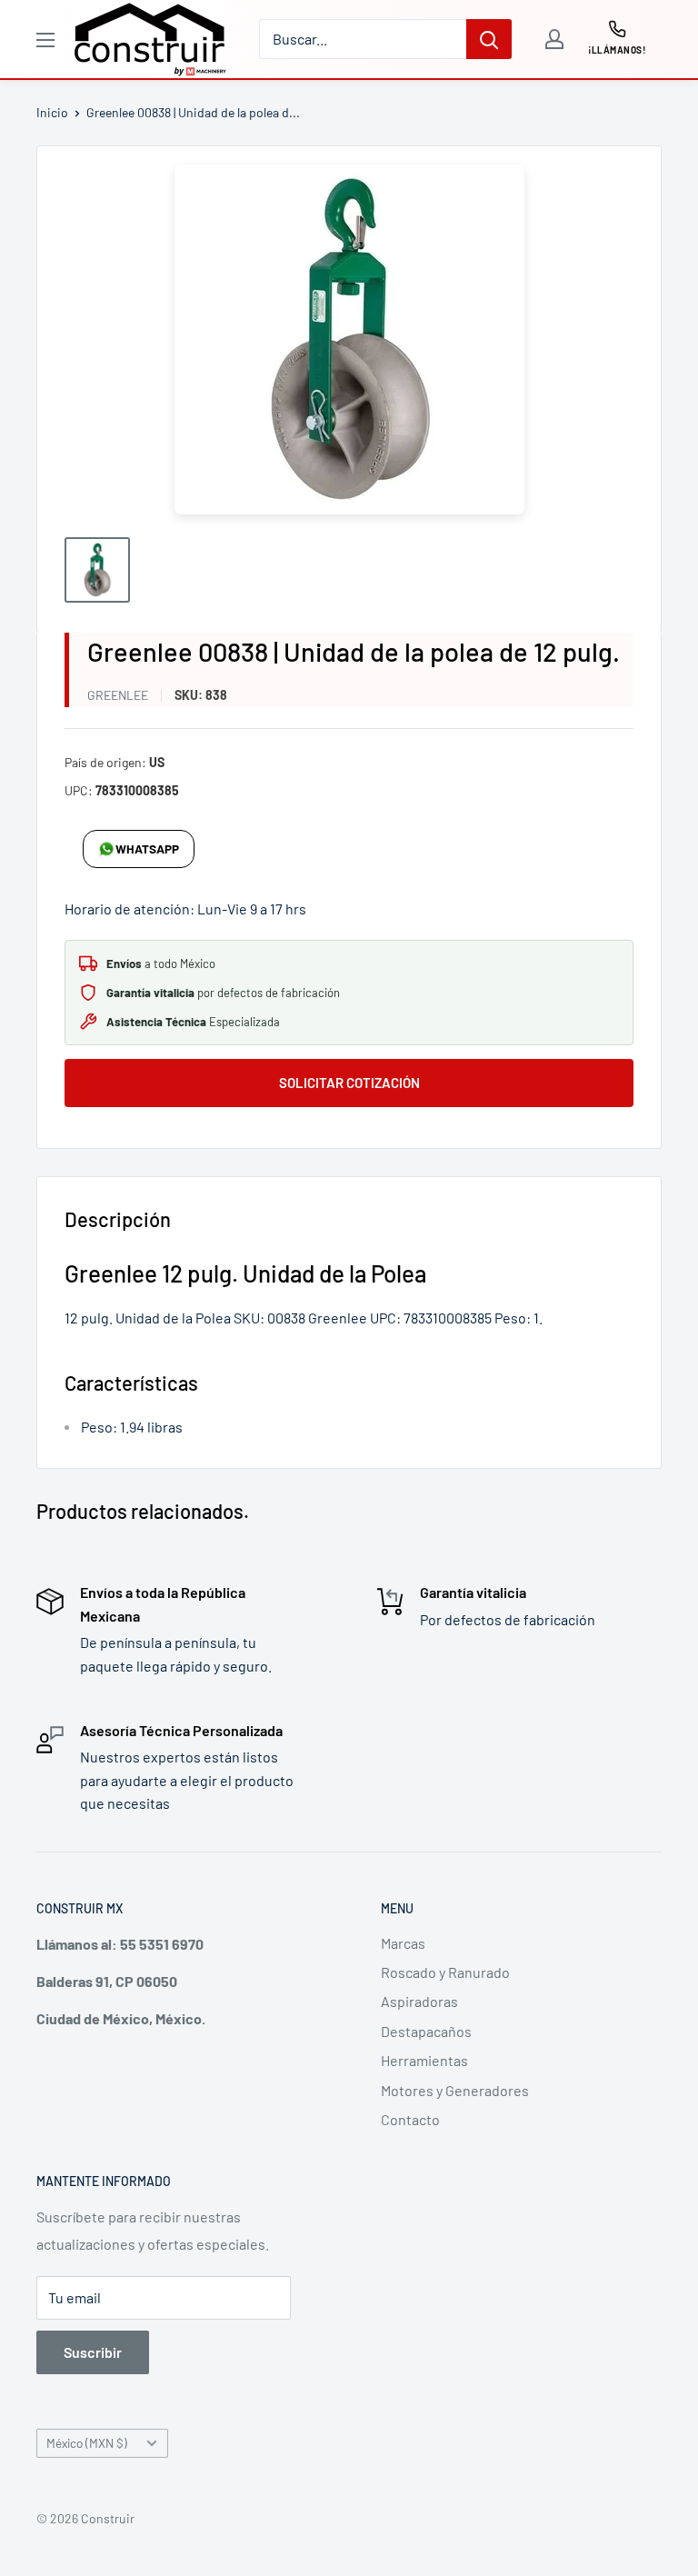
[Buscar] (489, 39)
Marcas (403, 1943)
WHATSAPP (147, 849)
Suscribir (93, 2352)
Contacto (410, 2119)
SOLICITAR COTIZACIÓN (349, 1083)
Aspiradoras (419, 2001)
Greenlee (118, 695)
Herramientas (424, 2060)
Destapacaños (426, 2031)
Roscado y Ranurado (445, 1972)
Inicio (52, 112)
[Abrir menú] (45, 40)
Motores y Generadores (455, 2090)
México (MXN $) (87, 2443)
